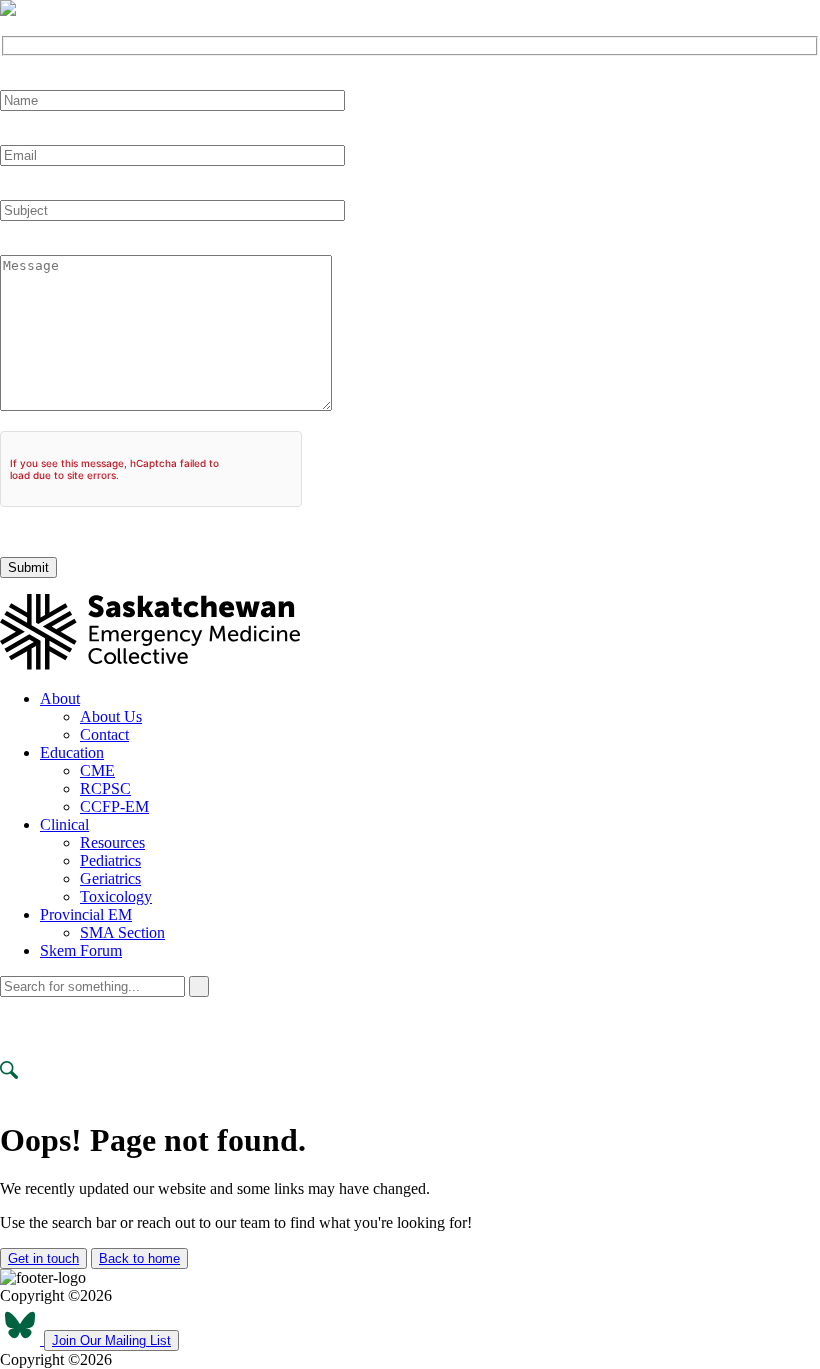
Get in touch (43, 1258)
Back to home (139, 1258)
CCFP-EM (114, 806)
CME (97, 770)
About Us (111, 716)
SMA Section (122, 932)
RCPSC (105, 788)
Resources (112, 842)
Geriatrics (110, 878)
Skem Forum (81, 950)
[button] (8, 8)
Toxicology (116, 896)
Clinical (64, 824)
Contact (104, 734)
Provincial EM (86, 914)
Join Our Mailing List (111, 1340)
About (60, 698)
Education (72, 752)
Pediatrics (110, 860)
